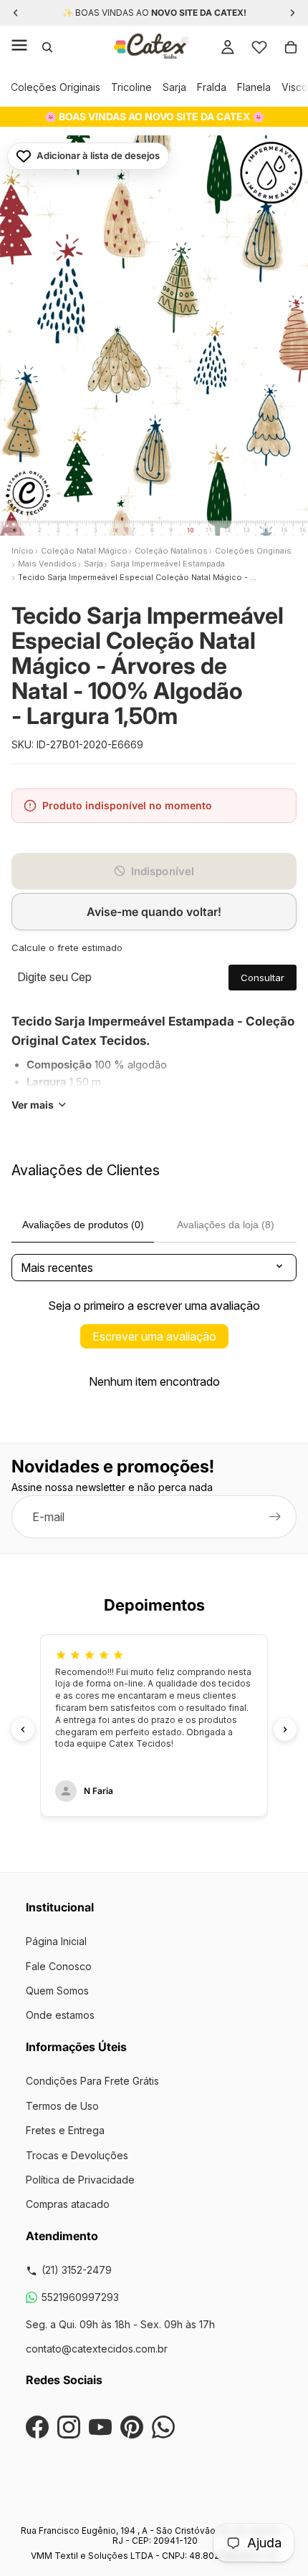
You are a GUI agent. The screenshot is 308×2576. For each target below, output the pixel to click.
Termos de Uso (62, 2106)
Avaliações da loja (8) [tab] (226, 1225)
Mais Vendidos (47, 564)
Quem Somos (57, 1991)
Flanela (254, 87)
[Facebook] (37, 2427)
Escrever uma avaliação (154, 1336)
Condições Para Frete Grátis (92, 2081)
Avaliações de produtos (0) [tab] (83, 1225)
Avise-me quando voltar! (154, 912)
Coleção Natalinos (171, 551)
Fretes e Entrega (65, 2130)
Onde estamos (60, 2015)
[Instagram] (69, 2427)
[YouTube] (100, 2427)
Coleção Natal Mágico (84, 551)
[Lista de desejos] (259, 47)
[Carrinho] (291, 47)
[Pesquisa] (47, 47)
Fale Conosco (59, 1966)
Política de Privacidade (80, 2180)
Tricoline (131, 87)
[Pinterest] (132, 2427)
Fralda (212, 87)
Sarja (174, 87)
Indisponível (163, 871)
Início (23, 551)
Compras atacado (68, 2204)
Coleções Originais (56, 87)
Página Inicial (56, 1941)
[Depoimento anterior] (23, 1730)
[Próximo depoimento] (285, 1730)
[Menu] (19, 47)
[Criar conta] (275, 1518)
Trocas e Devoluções (77, 2155)
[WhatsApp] (163, 2427)
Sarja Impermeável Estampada (168, 564)
